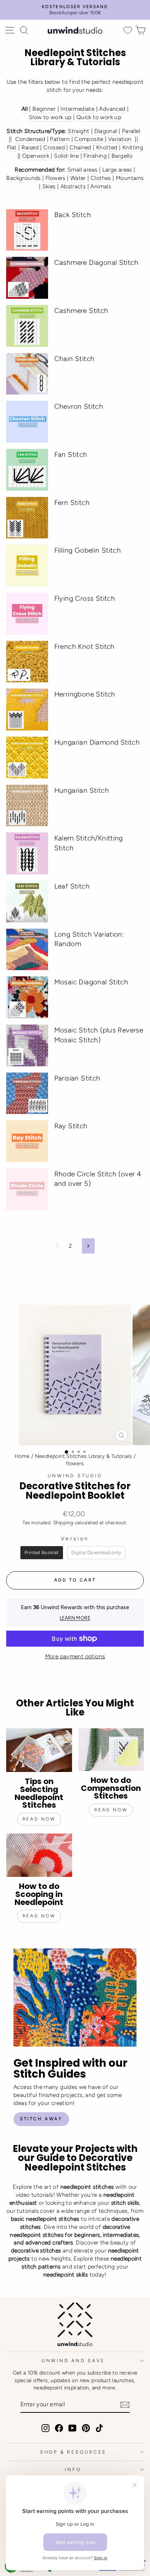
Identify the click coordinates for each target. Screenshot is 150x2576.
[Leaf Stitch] (27, 901)
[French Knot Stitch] (27, 662)
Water (78, 178)
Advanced (112, 109)
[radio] (42, 1553)
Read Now (39, 1819)
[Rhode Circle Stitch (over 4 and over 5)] (27, 1189)
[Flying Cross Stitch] (27, 614)
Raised (30, 147)
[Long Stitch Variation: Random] (27, 950)
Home (22, 1456)
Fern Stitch (72, 503)
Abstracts (73, 186)
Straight (78, 131)
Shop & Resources (73, 2452)
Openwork (36, 156)
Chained (80, 147)
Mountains (130, 178)
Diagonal (106, 131)
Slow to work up (50, 117)
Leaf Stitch (72, 886)
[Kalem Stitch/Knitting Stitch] (27, 853)
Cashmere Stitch (81, 311)
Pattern (60, 139)
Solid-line (66, 156)
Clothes (101, 178)
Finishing (95, 156)
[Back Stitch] (27, 230)
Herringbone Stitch (85, 694)
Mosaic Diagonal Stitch (91, 982)
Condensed (30, 139)
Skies (49, 186)
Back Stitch (73, 215)
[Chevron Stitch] (27, 422)
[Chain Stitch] (27, 374)
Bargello (122, 156)
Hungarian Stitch (82, 790)
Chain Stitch (74, 359)
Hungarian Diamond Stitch (97, 742)
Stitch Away (41, 2119)
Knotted (107, 147)
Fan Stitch (71, 454)
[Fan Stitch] (27, 470)
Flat (12, 147)
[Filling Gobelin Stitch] (27, 566)
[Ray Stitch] (27, 1141)
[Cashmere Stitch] (27, 326)
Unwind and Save (73, 2361)
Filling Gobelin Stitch (88, 550)
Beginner (44, 109)
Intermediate (77, 109)
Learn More (75, 1618)
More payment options (75, 1656)
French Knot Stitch (84, 646)
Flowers (56, 178)
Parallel (131, 131)
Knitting (133, 147)
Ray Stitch (71, 1126)
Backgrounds (23, 178)
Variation (120, 139)
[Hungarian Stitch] (27, 806)
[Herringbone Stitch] (27, 709)
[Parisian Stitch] (27, 1093)
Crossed (54, 147)
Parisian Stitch (77, 1078)
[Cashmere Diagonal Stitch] (27, 278)
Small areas (82, 170)
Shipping (63, 1522)
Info (73, 2469)
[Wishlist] (128, 30)
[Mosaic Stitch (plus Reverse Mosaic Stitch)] (27, 1045)
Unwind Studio (75, 1476)
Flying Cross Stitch (85, 598)
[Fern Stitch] (27, 518)
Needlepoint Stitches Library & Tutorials (84, 1456)
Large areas (117, 170)
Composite (89, 139)
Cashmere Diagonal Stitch (96, 262)
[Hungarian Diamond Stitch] (27, 758)
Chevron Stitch (79, 406)
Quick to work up (99, 117)
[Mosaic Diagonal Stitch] (27, 997)
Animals (101, 186)
